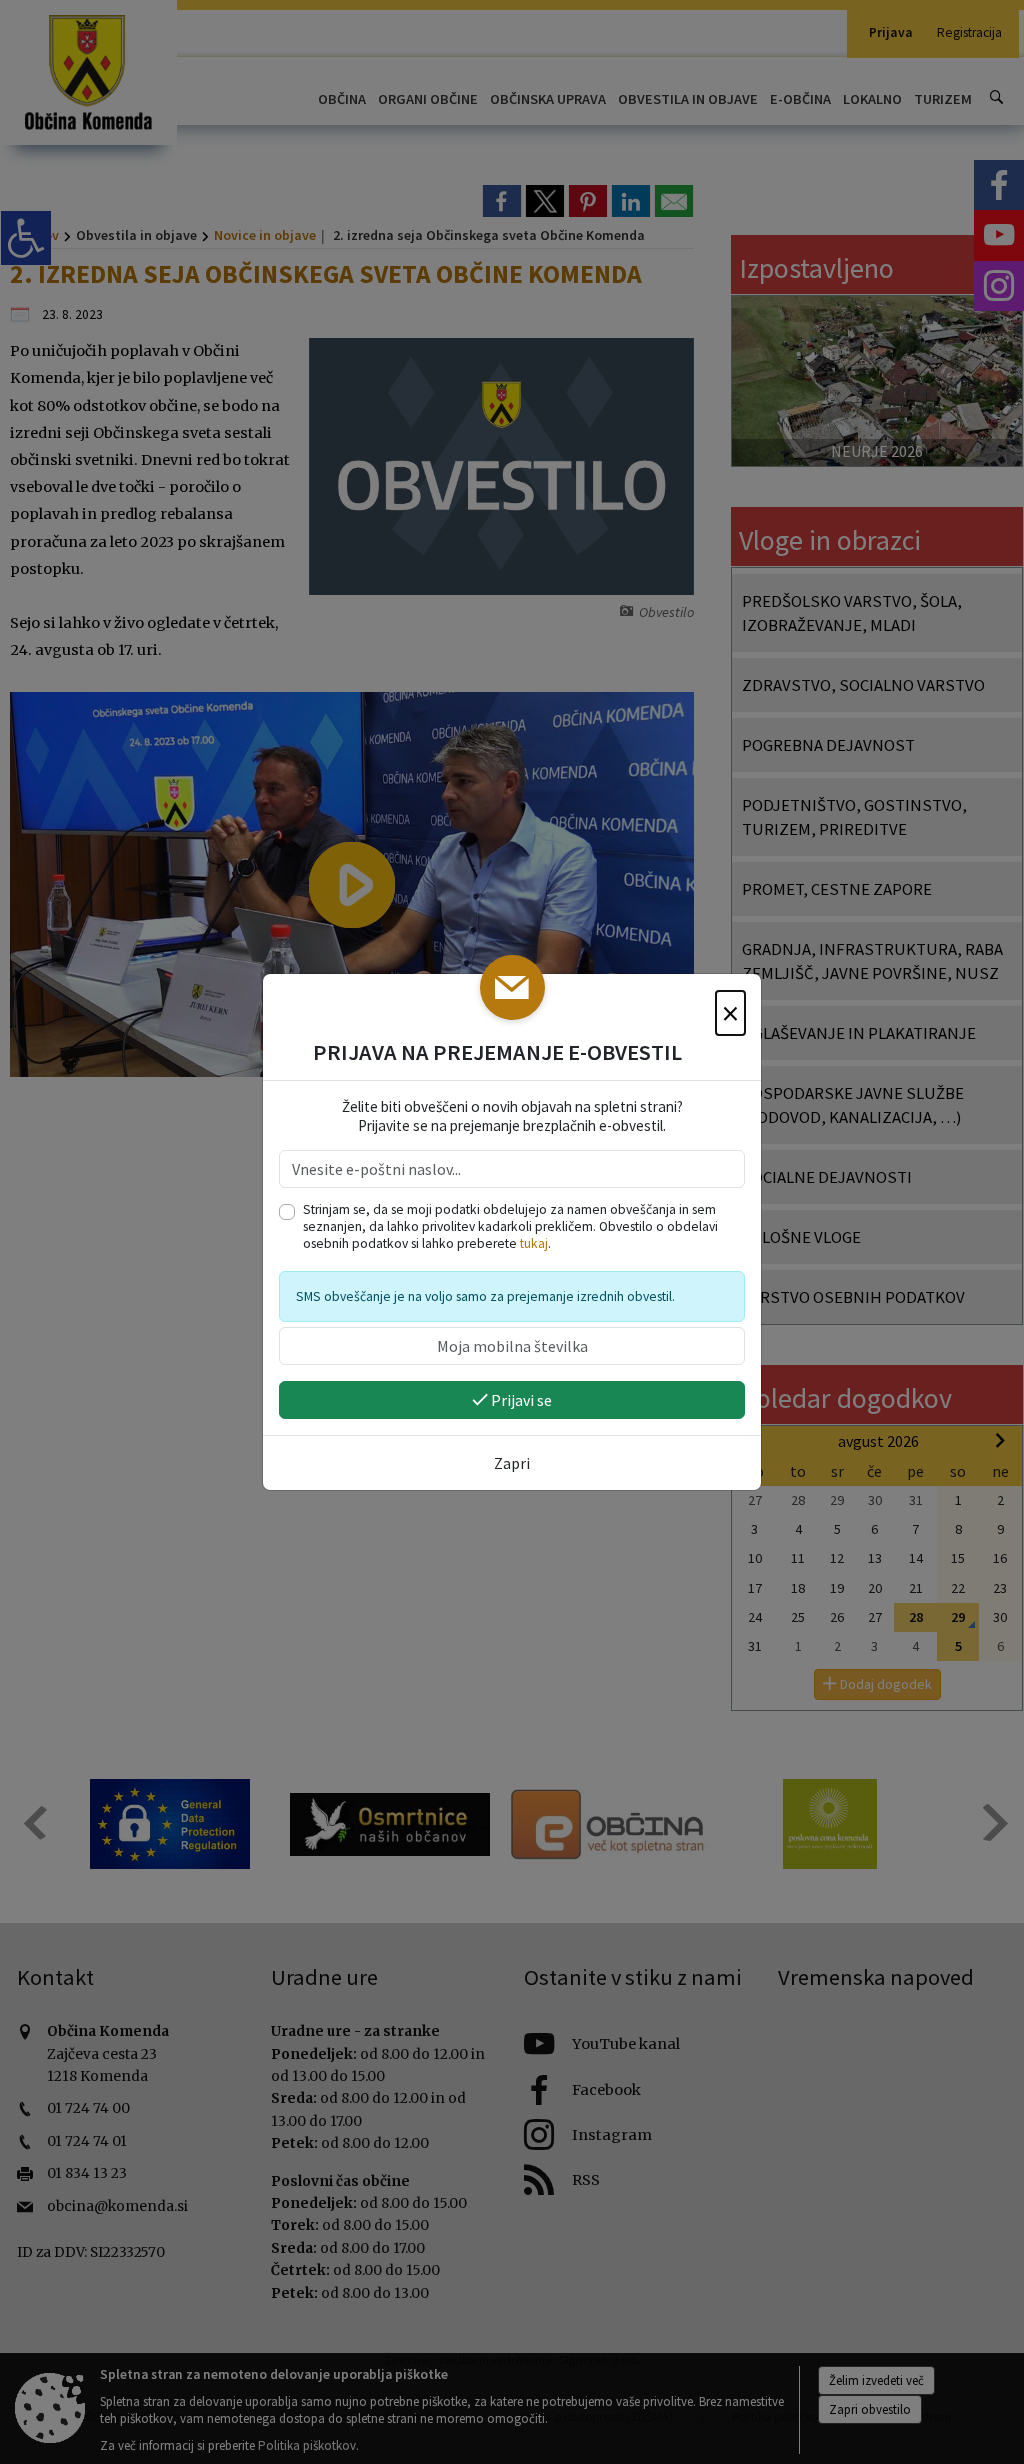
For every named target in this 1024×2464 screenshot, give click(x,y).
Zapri (512, 1463)
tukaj (534, 1243)
